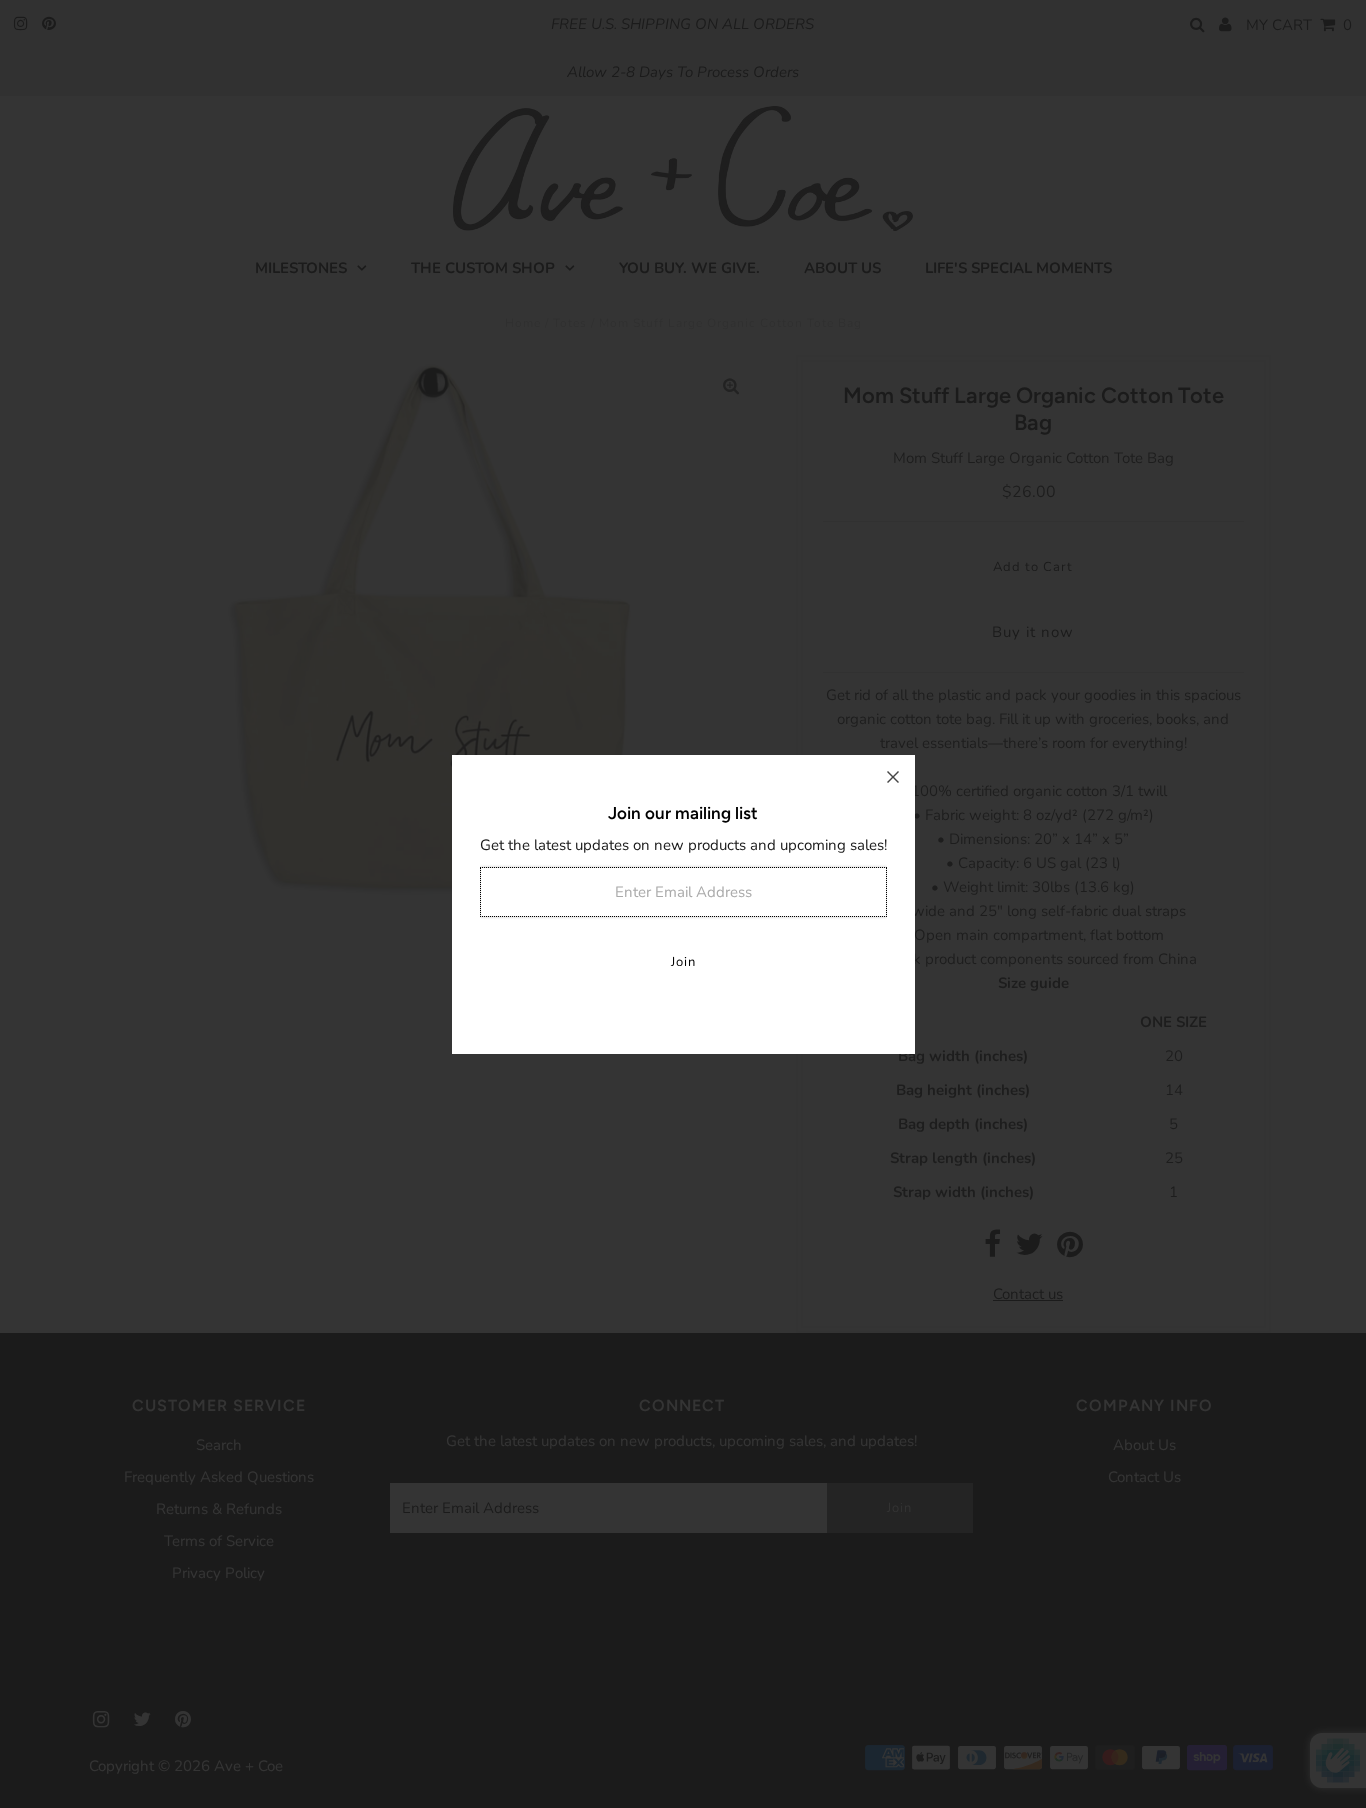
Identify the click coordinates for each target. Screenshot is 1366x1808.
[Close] (893, 777)
